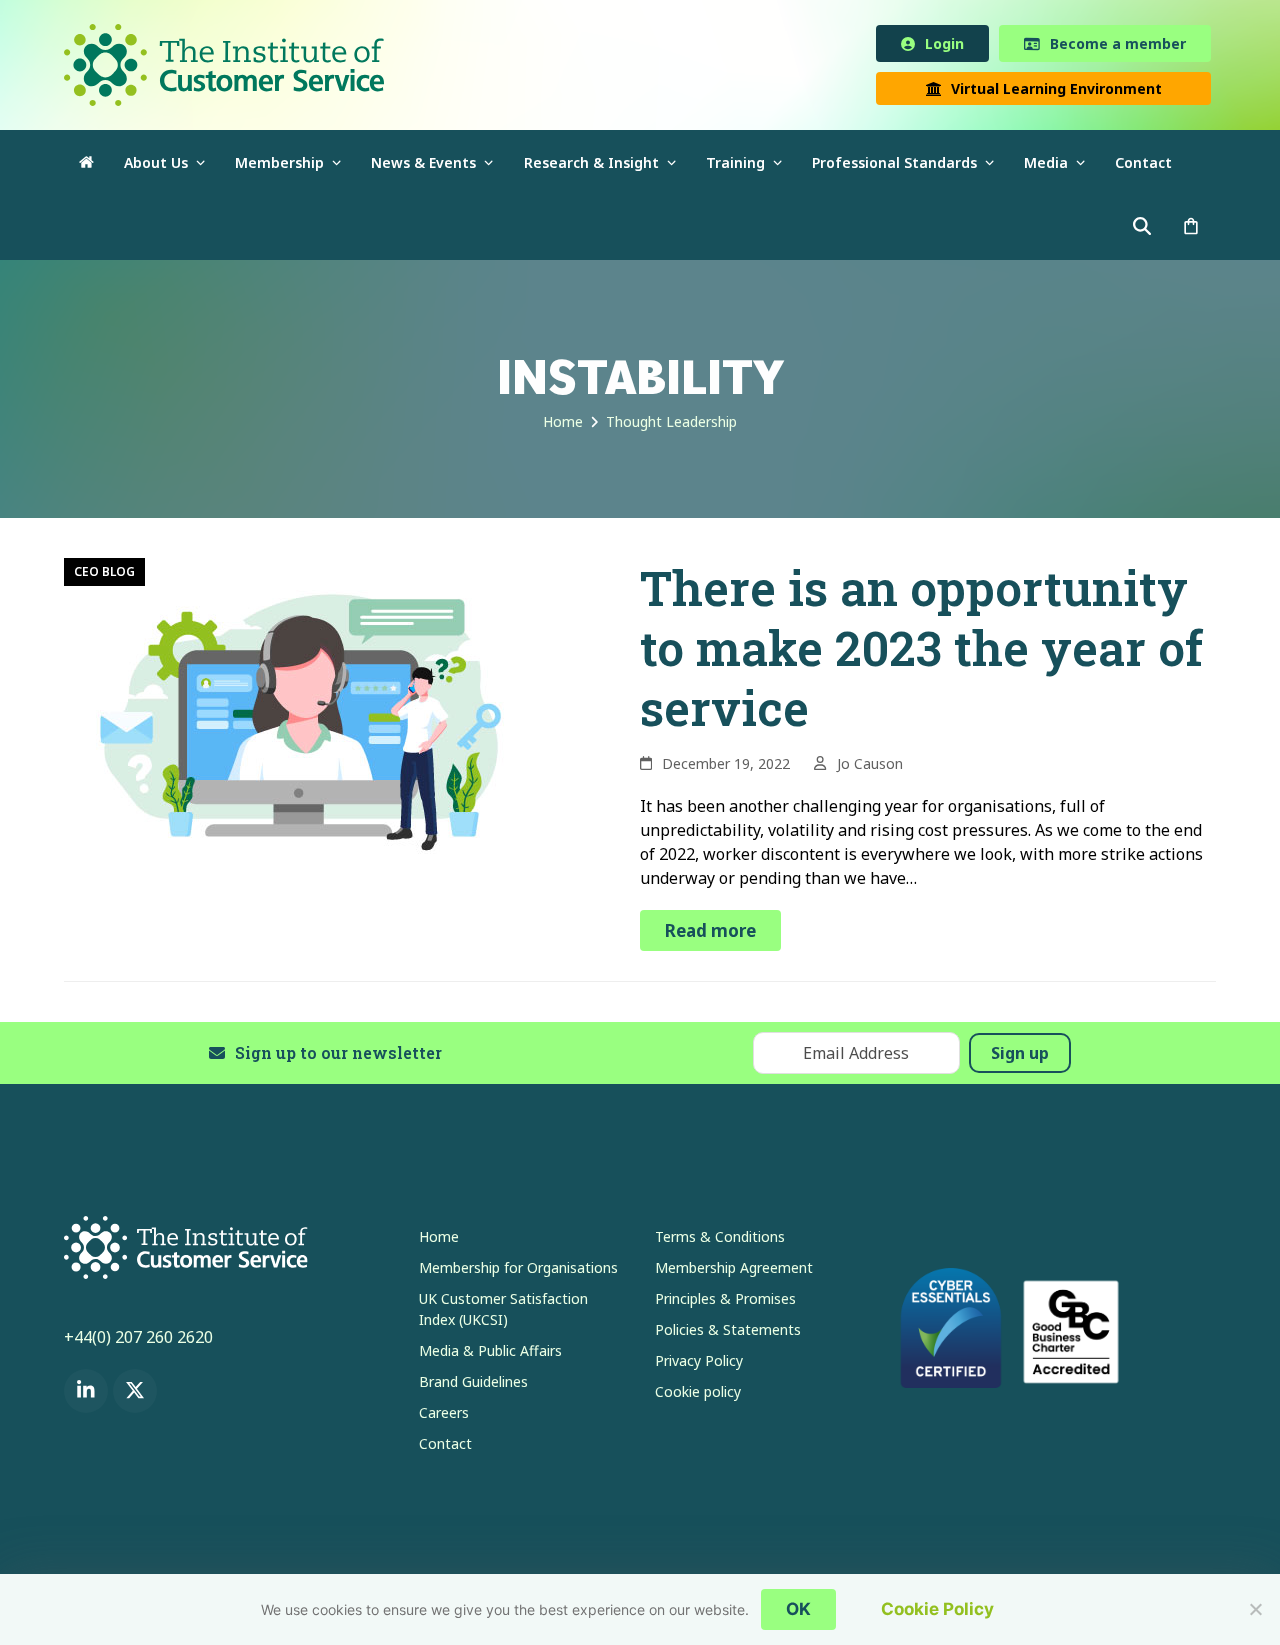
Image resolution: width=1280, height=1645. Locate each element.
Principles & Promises (725, 1302)
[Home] (86, 166)
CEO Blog (104, 575)
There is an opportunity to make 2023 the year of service (921, 651)
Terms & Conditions (720, 1240)
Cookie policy (698, 1395)
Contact (445, 1447)
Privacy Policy (699, 1364)
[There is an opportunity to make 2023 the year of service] (304, 720)
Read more (710, 934)
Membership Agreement (734, 1271)
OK (798, 1609)
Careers (444, 1416)
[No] (1255, 1609)
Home (439, 1240)
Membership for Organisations (518, 1271)
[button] (1191, 231)
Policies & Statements (728, 1333)
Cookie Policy (937, 1609)
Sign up (1020, 1057)
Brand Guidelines (473, 1385)
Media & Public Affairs (490, 1354)
